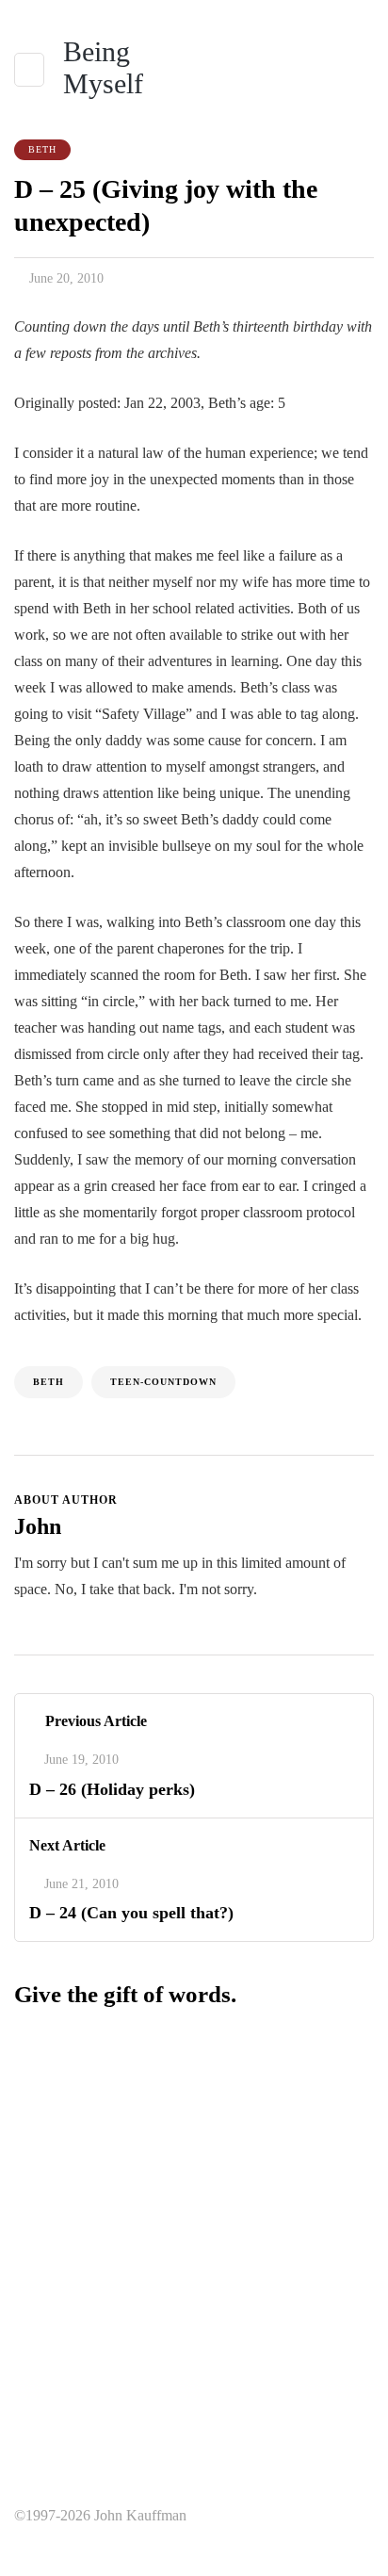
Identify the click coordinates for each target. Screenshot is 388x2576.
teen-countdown (163, 1382)
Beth (42, 149)
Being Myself (103, 67)
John (38, 1526)
